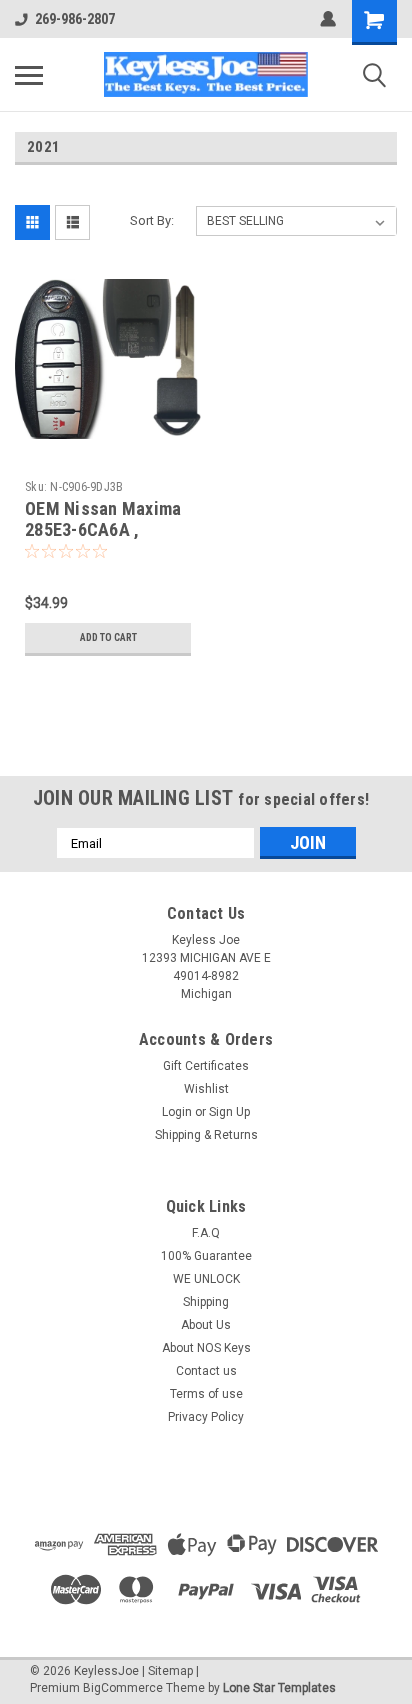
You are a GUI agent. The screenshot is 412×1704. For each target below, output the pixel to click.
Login (177, 1112)
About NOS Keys (206, 1348)
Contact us (206, 1371)
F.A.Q (206, 1233)
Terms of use (206, 1394)
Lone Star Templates (279, 1688)
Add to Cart (108, 637)
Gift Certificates (206, 1066)
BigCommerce (123, 1688)
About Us (206, 1325)
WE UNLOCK (206, 1279)
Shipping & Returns (206, 1135)
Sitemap (170, 1671)
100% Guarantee (206, 1256)
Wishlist (206, 1089)
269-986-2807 (75, 19)
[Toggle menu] (29, 75)
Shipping (206, 1302)
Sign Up (229, 1112)
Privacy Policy (206, 1417)
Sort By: (152, 220)
